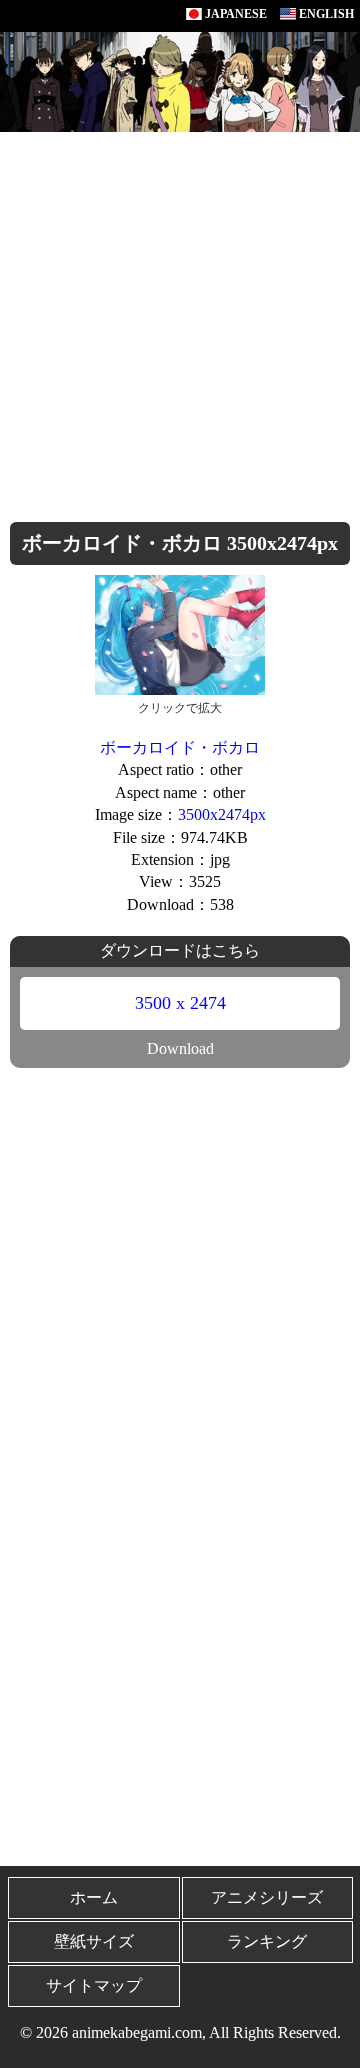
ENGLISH (325, 14)
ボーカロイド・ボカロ (180, 747)
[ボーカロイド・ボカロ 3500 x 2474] (180, 634)
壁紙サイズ (94, 1941)
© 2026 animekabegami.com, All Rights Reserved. (180, 2032)
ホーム (94, 1897)
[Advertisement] (180, 322)
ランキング (267, 1941)
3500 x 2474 (180, 1003)
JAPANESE (234, 14)
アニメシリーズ (267, 1897)
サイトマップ (94, 1985)
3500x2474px (222, 814)
